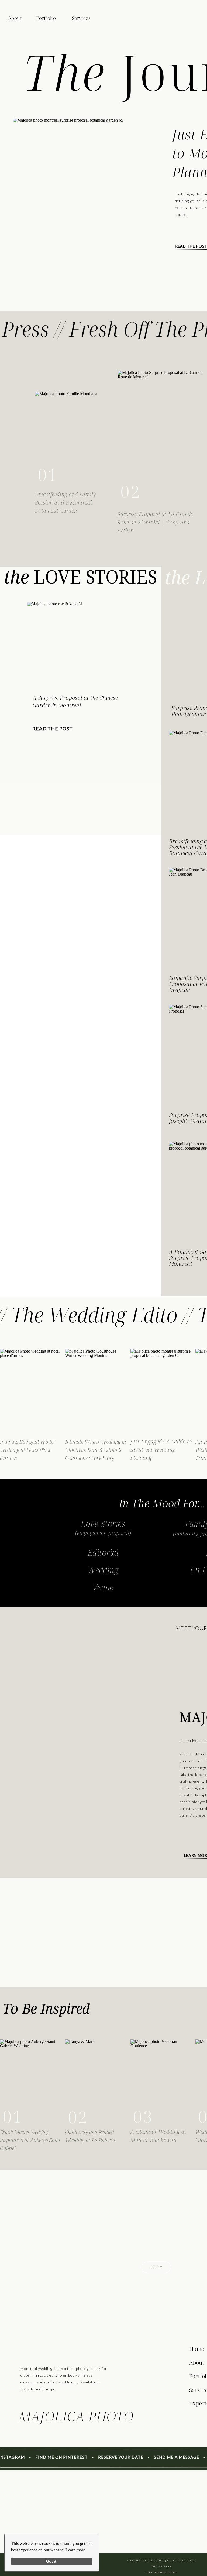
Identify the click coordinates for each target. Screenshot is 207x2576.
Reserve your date (106, 2457)
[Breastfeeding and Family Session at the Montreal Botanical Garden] (67, 439)
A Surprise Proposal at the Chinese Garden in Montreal (75, 702)
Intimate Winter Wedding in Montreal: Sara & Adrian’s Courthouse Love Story (96, 1450)
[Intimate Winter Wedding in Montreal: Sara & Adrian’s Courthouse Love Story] (96, 1392)
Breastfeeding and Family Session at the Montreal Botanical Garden (65, 502)
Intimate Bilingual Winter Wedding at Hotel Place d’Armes (28, 1450)
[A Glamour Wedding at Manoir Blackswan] (162, 2083)
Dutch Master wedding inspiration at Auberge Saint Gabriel (30, 2140)
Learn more (75, 2550)
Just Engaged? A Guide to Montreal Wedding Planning (161, 1450)
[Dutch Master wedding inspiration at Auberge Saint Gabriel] (31, 2083)
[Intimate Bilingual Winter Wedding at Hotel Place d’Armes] (31, 1392)
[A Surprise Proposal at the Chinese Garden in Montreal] (67, 645)
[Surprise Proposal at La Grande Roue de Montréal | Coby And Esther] (162, 437)
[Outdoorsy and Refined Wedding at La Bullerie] (96, 2083)
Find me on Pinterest (47, 2457)
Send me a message (162, 2457)
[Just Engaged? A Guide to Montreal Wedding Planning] (75, 211)
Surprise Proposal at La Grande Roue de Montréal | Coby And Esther (155, 522)
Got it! (52, 2561)
